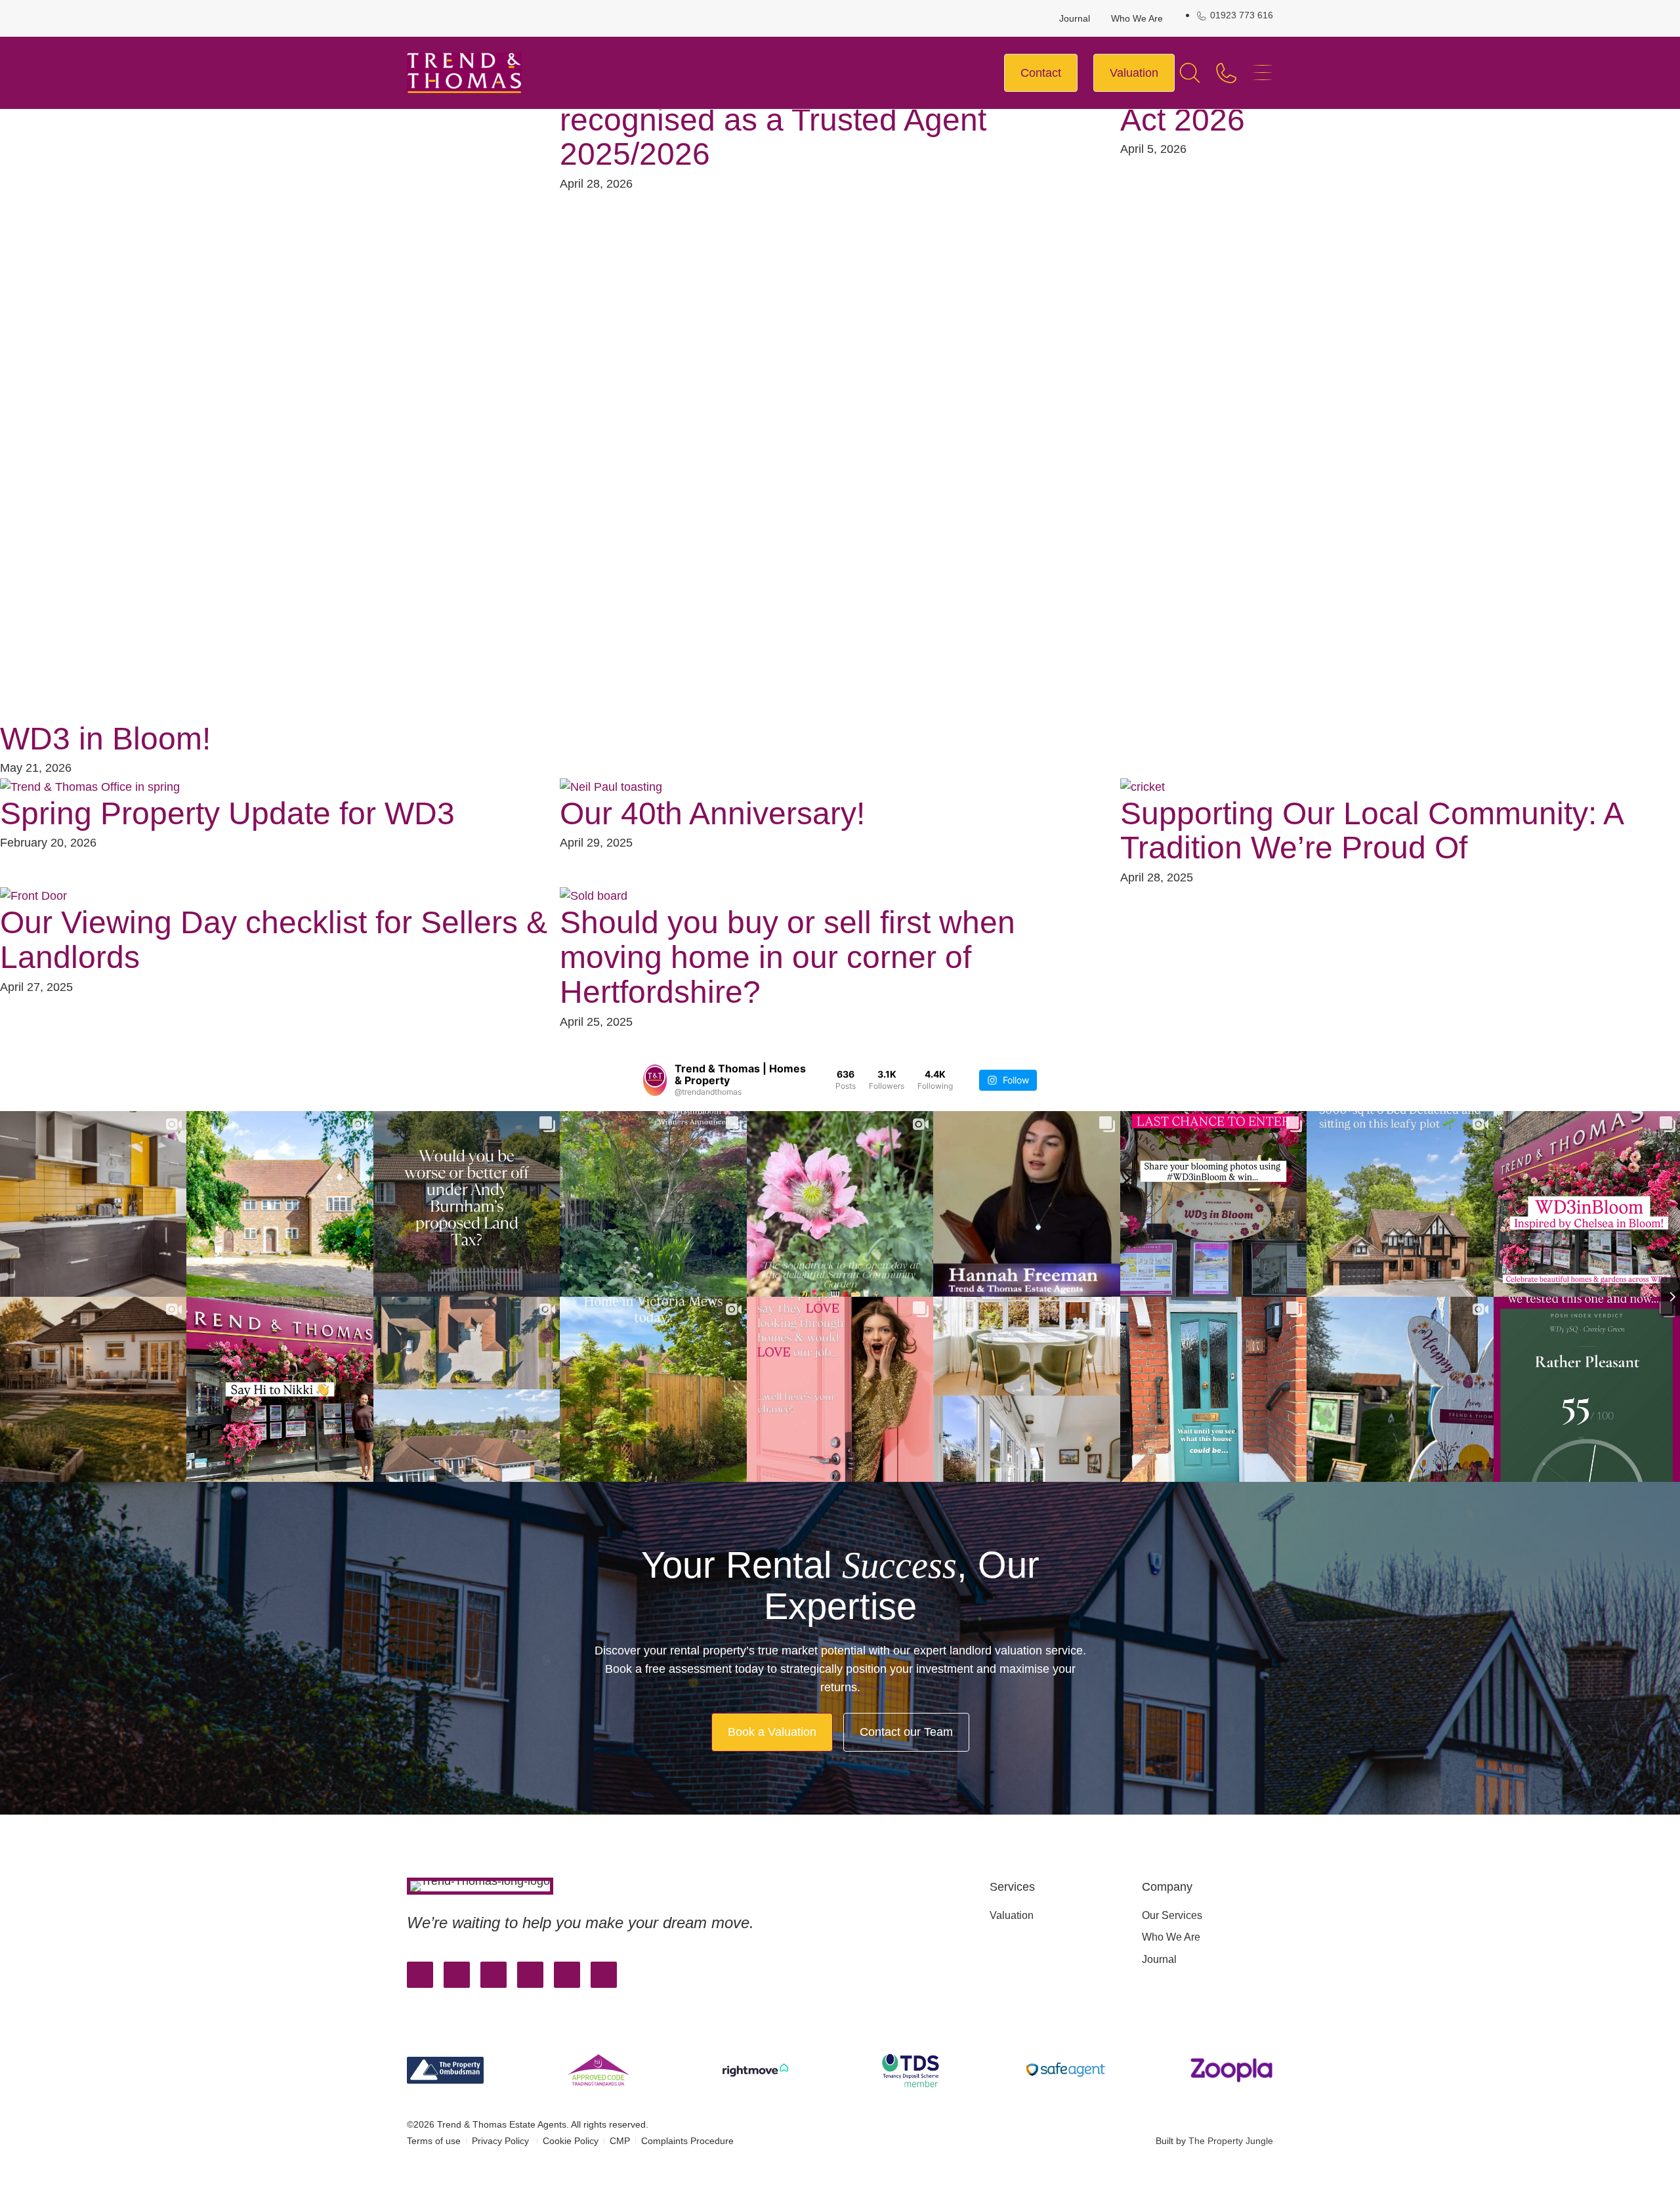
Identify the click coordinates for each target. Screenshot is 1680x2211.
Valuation (1012, 1915)
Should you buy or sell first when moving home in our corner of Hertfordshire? (787, 957)
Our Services (1172, 1915)
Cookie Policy (571, 2141)
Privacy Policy (502, 2141)
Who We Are (1137, 18)
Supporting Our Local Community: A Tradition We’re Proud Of (1371, 831)
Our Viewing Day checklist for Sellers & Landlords (274, 940)
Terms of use (434, 2141)
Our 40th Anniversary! (712, 813)
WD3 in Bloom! (105, 739)
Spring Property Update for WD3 (227, 813)
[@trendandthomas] (655, 1080)
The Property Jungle (1231, 2141)
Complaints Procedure (687, 2141)
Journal (1075, 18)
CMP (620, 2141)
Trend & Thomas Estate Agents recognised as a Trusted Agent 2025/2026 (778, 120)
